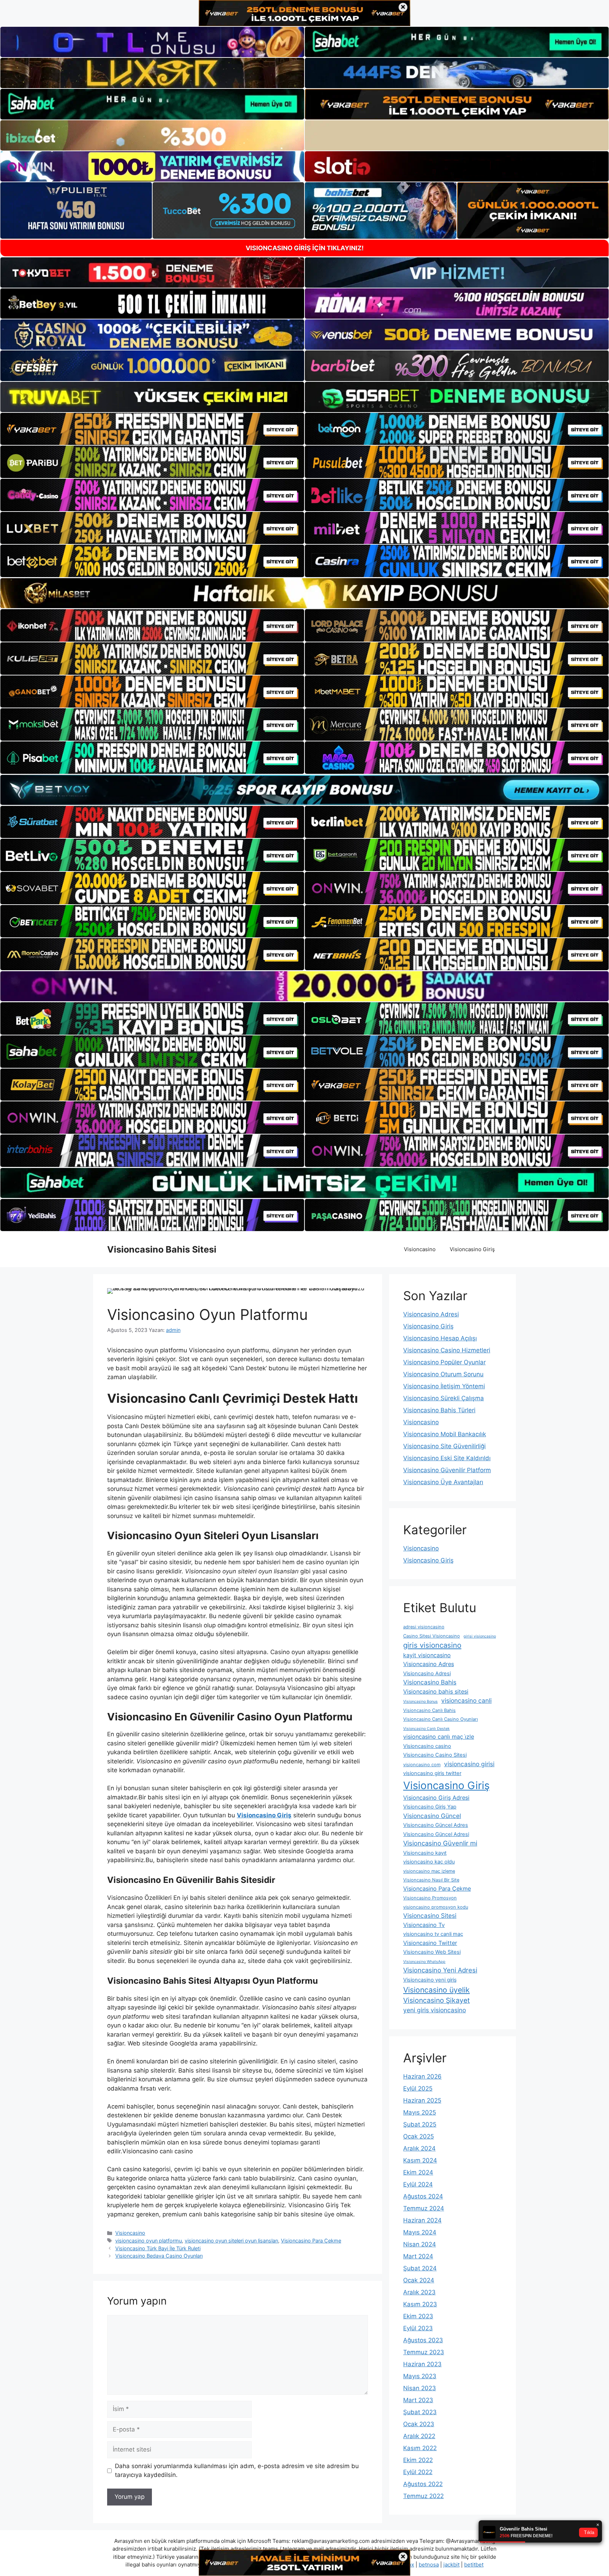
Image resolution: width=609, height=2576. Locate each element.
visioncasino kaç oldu (429, 1862)
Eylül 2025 (418, 2088)
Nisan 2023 (420, 2388)
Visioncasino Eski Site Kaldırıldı (447, 1458)
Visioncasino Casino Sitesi (435, 1755)
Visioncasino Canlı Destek (426, 1729)
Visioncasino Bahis (430, 1682)
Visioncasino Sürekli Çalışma (444, 1398)
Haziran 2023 (422, 2364)
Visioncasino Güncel (432, 1816)
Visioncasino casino (427, 1746)
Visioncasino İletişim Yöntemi (444, 1386)
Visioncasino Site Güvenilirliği (444, 1446)
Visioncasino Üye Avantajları (443, 1482)
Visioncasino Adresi (431, 1314)
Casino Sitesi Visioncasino (432, 1636)
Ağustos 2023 (423, 2340)
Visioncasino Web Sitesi (432, 1952)
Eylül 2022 (418, 2472)
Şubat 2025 (420, 2124)
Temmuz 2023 (424, 2352)
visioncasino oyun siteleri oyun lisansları (231, 2241)
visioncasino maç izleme (429, 1871)
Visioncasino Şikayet (436, 2000)
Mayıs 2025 (420, 2112)
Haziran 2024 (422, 2220)
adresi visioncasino (424, 1627)
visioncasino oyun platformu (149, 2241)
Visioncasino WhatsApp (424, 1962)
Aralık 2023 (419, 2292)
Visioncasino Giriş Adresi (436, 1798)
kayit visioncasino (427, 1655)
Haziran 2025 (422, 2100)
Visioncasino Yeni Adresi (440, 1970)
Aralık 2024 (419, 2148)
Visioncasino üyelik (436, 1990)
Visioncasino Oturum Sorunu (443, 1374)
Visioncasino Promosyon (430, 1898)
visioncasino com (422, 1765)
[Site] (152, 429)
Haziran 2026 (422, 2076)
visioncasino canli (466, 1700)
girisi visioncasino (480, 1636)
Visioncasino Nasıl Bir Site (431, 1880)
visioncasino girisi (469, 1764)
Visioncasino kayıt (425, 1853)
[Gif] (304, 593)
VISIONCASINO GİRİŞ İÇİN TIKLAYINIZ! (305, 248)
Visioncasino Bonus (420, 1702)
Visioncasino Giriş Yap (430, 1807)
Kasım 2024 (420, 2160)
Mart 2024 (418, 2256)
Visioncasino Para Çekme (311, 2241)
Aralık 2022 (419, 2436)
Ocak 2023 (419, 2424)
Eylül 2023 (418, 2328)
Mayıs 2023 (420, 2376)
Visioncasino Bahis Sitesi (162, 1249)
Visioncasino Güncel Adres (436, 1825)
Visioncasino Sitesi (430, 1916)
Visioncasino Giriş (472, 1249)
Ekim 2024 (418, 2172)
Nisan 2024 (420, 2244)
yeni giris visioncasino (435, 2010)
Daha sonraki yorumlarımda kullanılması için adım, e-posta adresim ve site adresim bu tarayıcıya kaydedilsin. (237, 2471)
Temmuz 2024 (424, 2208)
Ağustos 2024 (423, 2196)
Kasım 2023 (420, 2304)
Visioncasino (420, 1249)
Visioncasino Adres (429, 1664)
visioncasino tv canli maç (433, 1934)
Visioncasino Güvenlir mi (440, 1843)
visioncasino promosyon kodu (436, 1907)
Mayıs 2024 (420, 2232)
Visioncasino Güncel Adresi (436, 1834)
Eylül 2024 (418, 2184)
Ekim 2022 (418, 2460)
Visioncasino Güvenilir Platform (447, 1470)
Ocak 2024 (419, 2280)
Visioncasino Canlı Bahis (429, 1710)
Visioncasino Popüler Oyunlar (444, 1362)
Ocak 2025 (419, 2136)
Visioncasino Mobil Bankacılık (445, 1434)
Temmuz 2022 (423, 2496)
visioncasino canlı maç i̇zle (439, 1737)
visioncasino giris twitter (432, 1773)
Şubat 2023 (420, 2412)
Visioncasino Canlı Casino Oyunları (441, 1719)
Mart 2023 (418, 2400)
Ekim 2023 (418, 2316)
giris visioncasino (432, 1645)
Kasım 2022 (420, 2448)
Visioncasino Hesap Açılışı (440, 1338)
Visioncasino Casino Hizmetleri (447, 1350)
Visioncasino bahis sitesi (436, 1691)
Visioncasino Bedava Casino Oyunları (159, 2256)
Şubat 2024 (420, 2268)
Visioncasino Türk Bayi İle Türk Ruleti (158, 2248)
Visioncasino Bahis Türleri (439, 1410)
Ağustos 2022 (423, 2484)
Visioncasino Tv (424, 1925)
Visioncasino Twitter (430, 1943)
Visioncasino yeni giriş (430, 1980)
